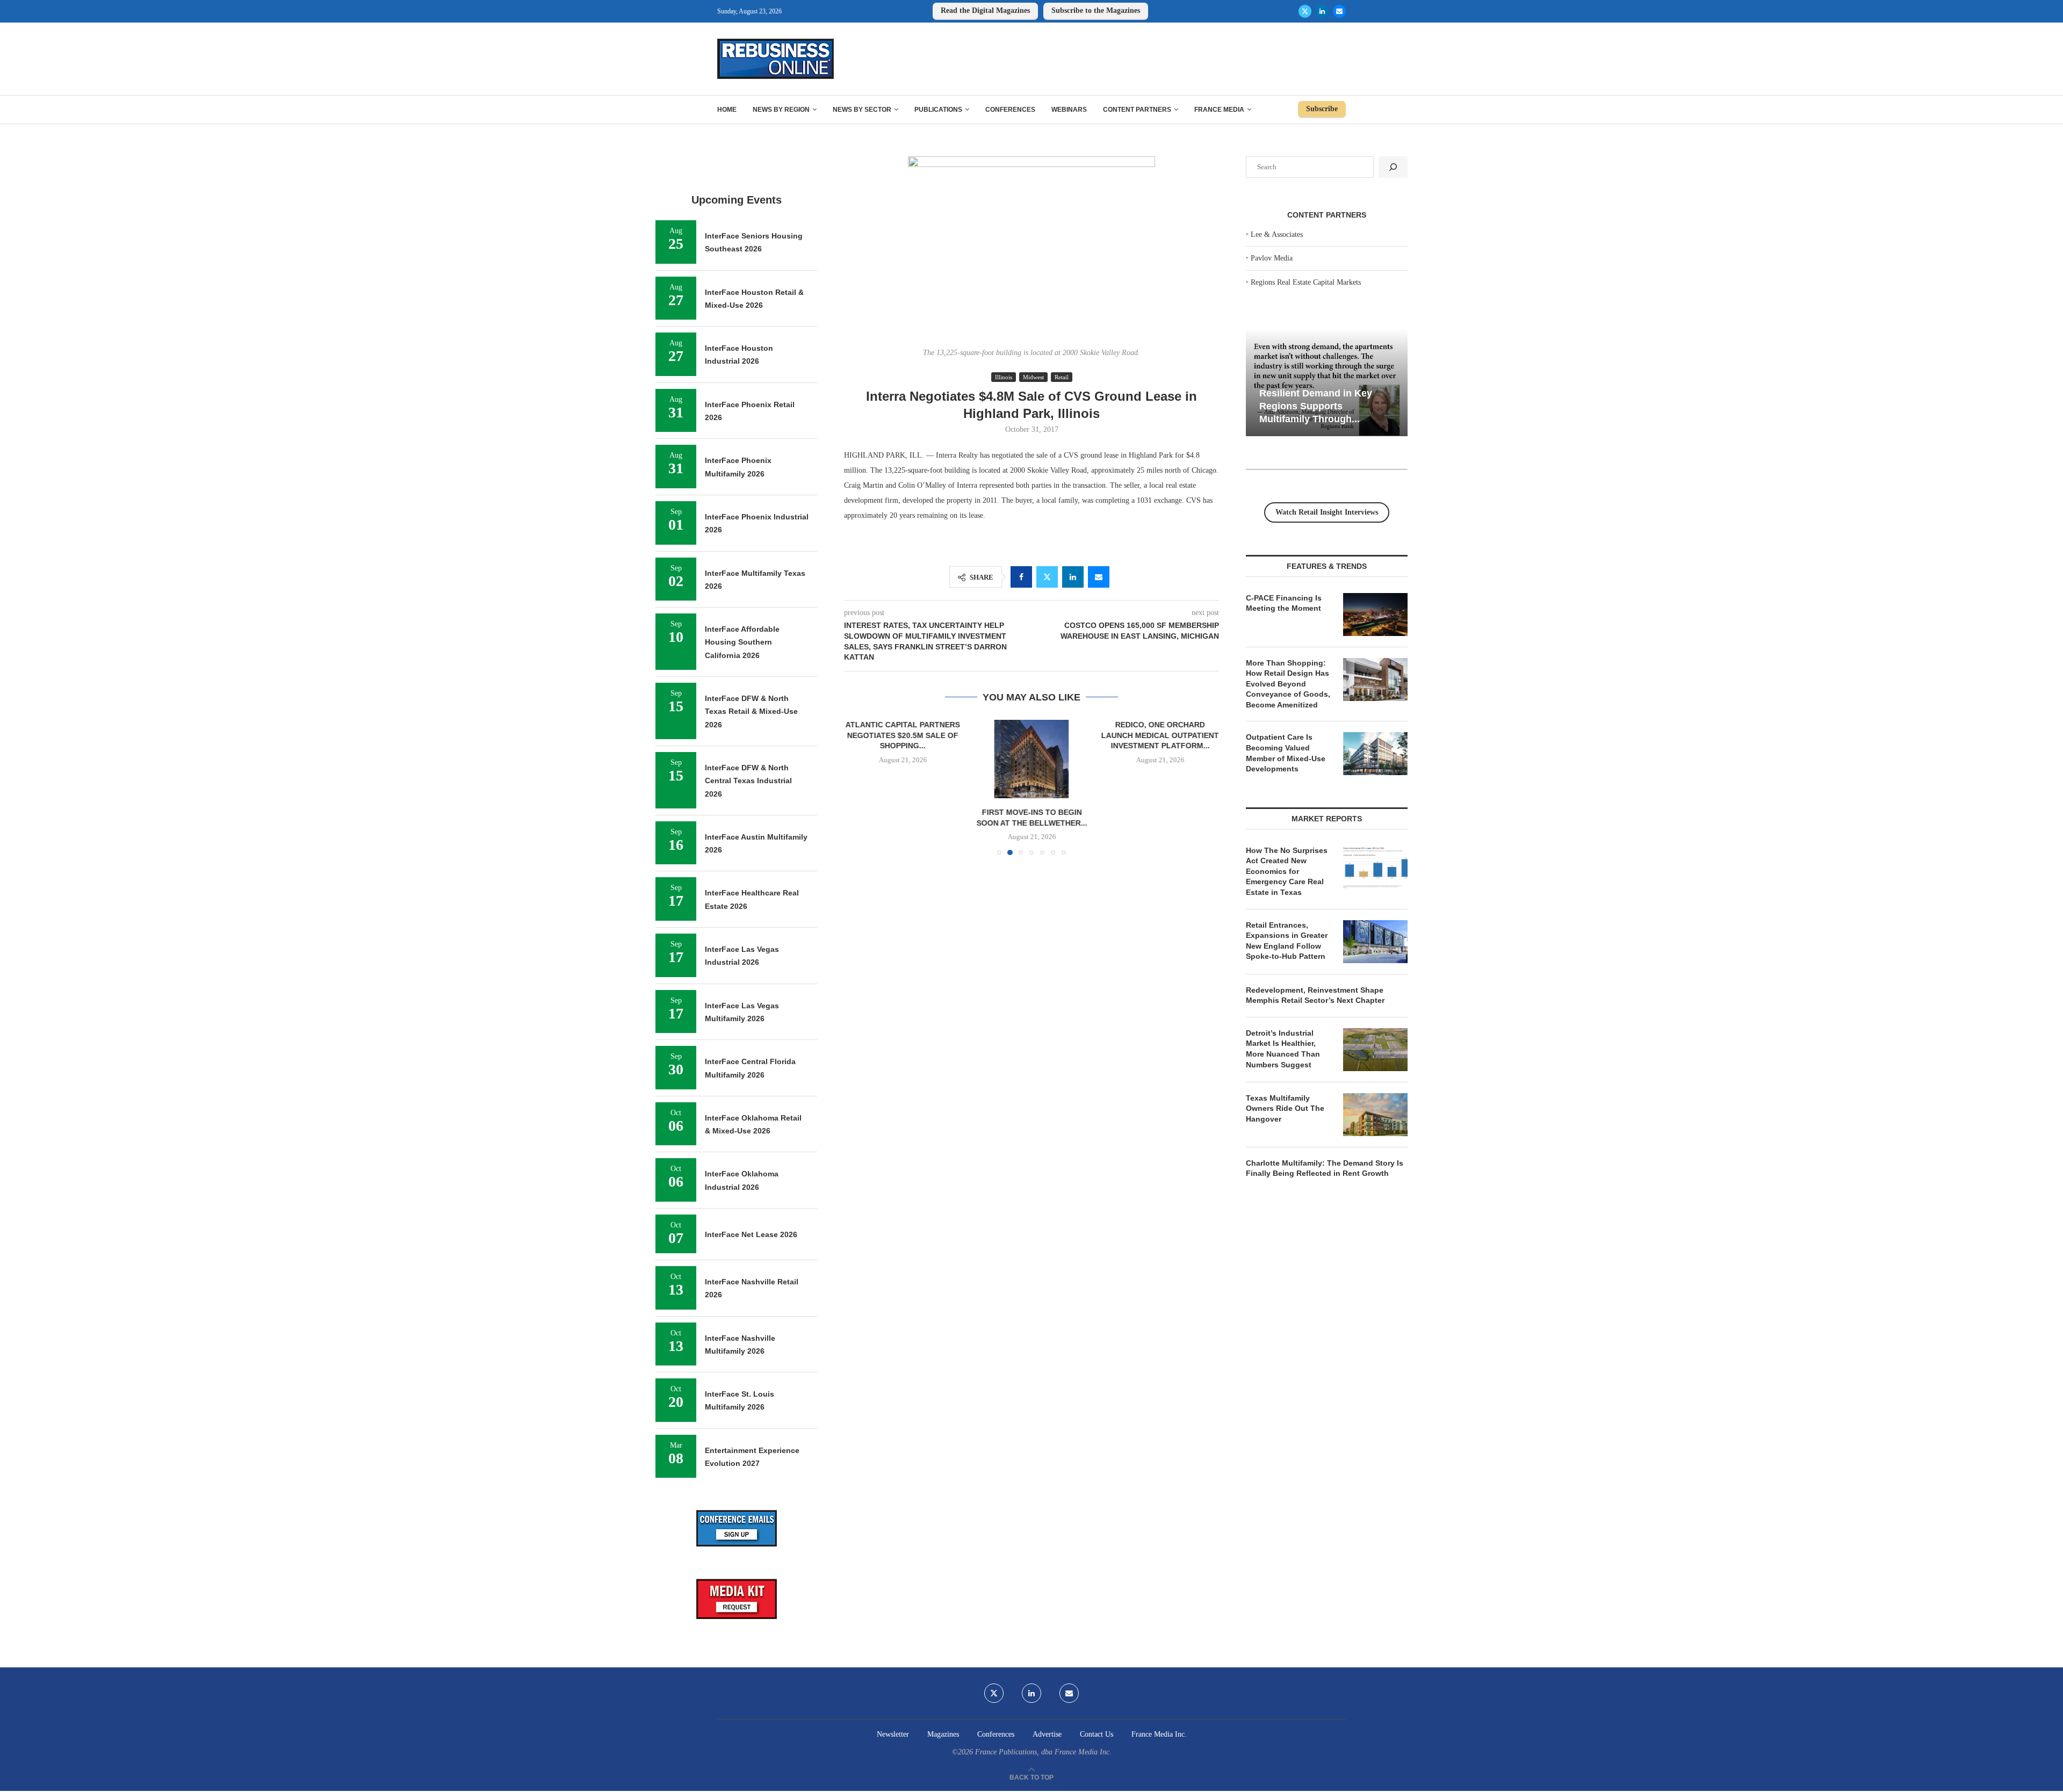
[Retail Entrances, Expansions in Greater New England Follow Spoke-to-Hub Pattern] (1375, 942)
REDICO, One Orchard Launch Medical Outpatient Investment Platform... (1031, 735)
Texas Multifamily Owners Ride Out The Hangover (1285, 1108)
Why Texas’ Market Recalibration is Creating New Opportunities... (1316, 406)
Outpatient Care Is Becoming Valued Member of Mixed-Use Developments (1286, 753)
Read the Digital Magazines (985, 10)
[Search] (1393, 167)
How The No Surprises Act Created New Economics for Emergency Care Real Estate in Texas (1287, 871)
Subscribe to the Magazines (1096, 10)
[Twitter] (1305, 11)
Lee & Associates (1277, 234)
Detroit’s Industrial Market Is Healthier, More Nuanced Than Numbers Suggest (1283, 1049)
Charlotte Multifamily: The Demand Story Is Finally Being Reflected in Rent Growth (1325, 1168)
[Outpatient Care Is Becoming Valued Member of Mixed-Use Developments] (1375, 754)
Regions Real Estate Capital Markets (1306, 282)
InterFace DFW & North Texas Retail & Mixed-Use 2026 (751, 711)
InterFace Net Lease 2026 (751, 1234)
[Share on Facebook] (1021, 577)
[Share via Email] (1099, 577)
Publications (938, 110)
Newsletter (893, 1734)
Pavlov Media (1272, 258)
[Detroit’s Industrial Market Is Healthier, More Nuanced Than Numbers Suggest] (1375, 1050)
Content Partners (1137, 110)
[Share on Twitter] (1047, 577)
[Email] (1339, 11)
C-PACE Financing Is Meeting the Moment (1284, 603)
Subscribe (1322, 109)
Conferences (1010, 110)
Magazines (943, 1734)
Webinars (1069, 110)
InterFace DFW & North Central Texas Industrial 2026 (748, 781)
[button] (859, 787)
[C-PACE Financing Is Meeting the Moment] (1375, 615)
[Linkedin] (1322, 11)
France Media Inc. (1159, 1734)
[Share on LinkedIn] (1073, 577)
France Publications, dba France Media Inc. (1043, 1752)
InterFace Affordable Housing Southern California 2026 (742, 642)
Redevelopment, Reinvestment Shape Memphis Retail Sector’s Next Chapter (1315, 995)
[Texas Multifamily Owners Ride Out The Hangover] (1375, 1115)
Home (727, 110)
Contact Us (1097, 1734)
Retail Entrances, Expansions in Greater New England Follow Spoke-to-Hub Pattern (1287, 941)
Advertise (1047, 1734)
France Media (1219, 110)
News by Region (781, 110)
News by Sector (862, 110)
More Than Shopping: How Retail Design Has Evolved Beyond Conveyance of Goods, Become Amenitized (1288, 684)
